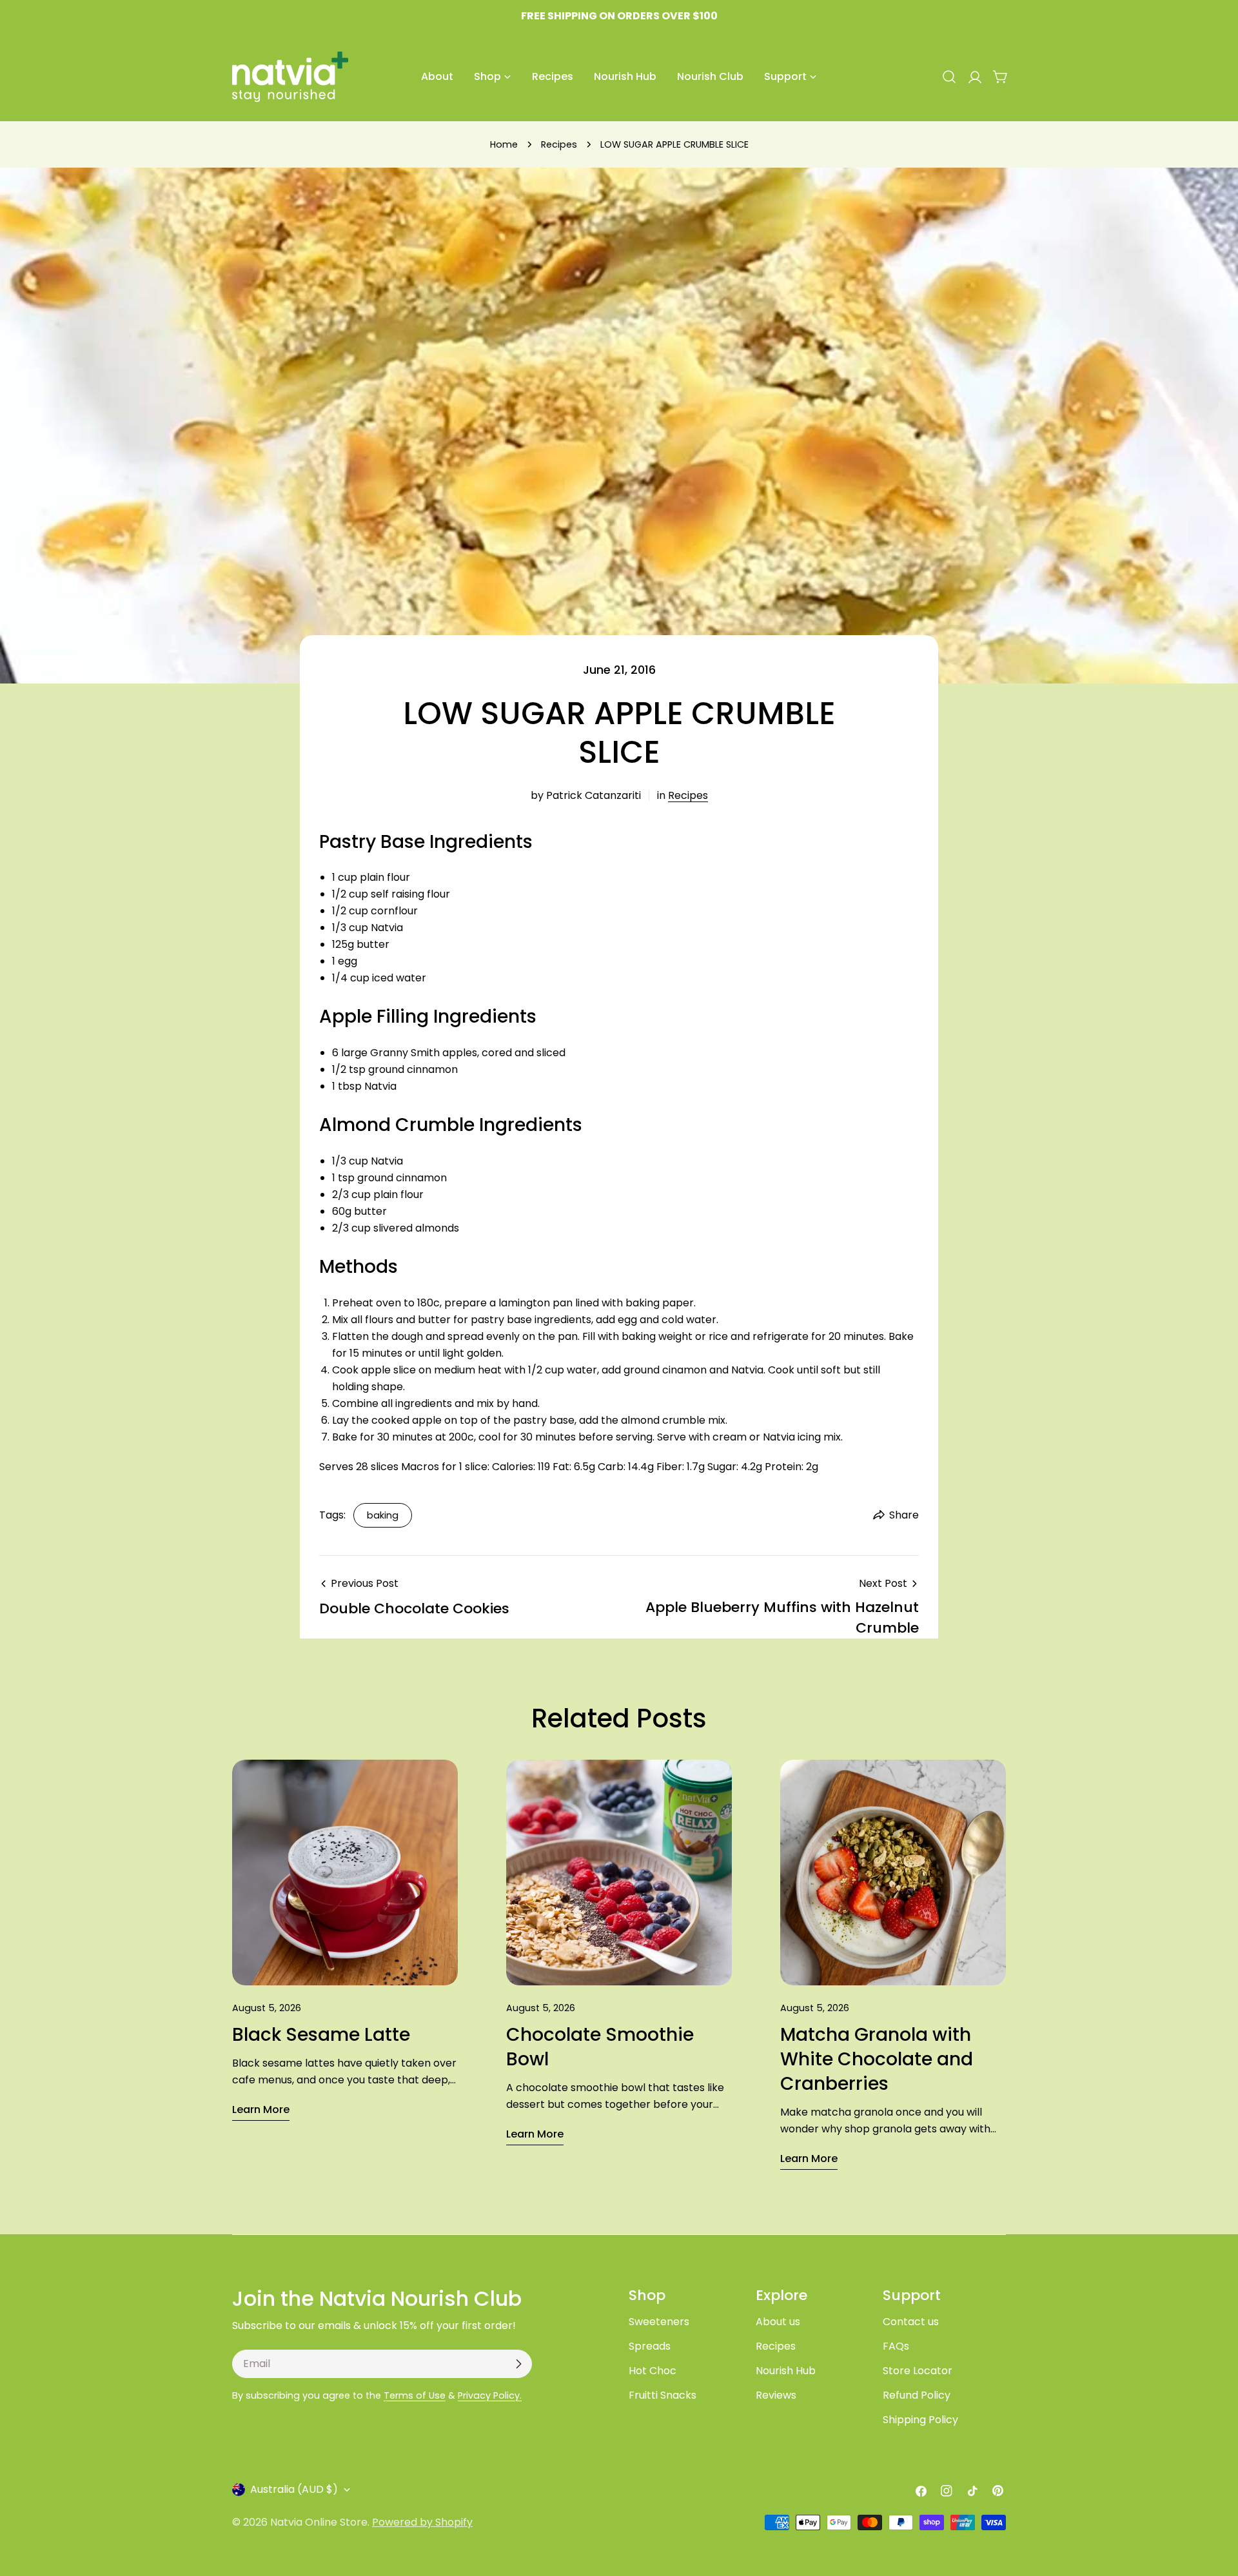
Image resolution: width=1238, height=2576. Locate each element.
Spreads (650, 2346)
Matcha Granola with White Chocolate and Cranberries (877, 2059)
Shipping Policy (920, 2420)
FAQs (896, 2346)
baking (383, 1515)
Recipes (559, 144)
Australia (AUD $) (294, 2489)
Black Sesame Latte (321, 2035)
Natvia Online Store (319, 2522)
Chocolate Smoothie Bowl (600, 2047)
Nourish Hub (786, 2371)
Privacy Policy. (490, 2395)
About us (778, 2322)
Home (504, 144)
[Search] (949, 77)
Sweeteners (659, 2322)
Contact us (911, 2322)
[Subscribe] (518, 2364)
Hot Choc (653, 2371)
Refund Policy (917, 2395)
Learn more (261, 2109)
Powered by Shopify (422, 2522)
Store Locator (918, 2371)
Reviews (776, 2395)
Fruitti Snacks (663, 2395)
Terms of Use (415, 2395)
